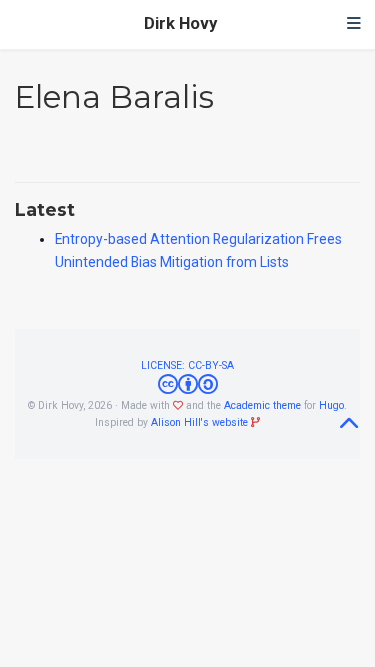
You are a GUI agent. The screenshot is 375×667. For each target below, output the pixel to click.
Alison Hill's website (199, 422)
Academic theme (262, 405)
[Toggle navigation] (354, 25)
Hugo (331, 405)
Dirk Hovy (180, 23)
